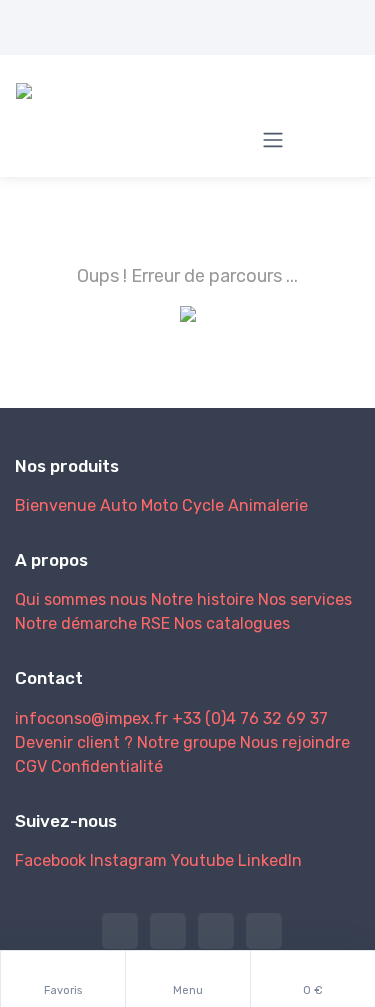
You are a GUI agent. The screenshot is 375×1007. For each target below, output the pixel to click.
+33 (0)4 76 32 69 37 (250, 718)
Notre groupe (186, 742)
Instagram (128, 860)
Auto (118, 505)
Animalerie (268, 505)
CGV (31, 766)
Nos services (305, 599)
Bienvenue (55, 505)
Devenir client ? (74, 742)
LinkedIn (270, 860)
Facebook (50, 860)
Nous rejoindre (295, 742)
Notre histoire (202, 599)
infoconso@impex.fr (91, 718)
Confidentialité (107, 766)
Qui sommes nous (81, 599)
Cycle (203, 505)
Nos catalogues (232, 623)
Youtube (202, 860)
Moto (159, 505)
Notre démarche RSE (92, 623)
